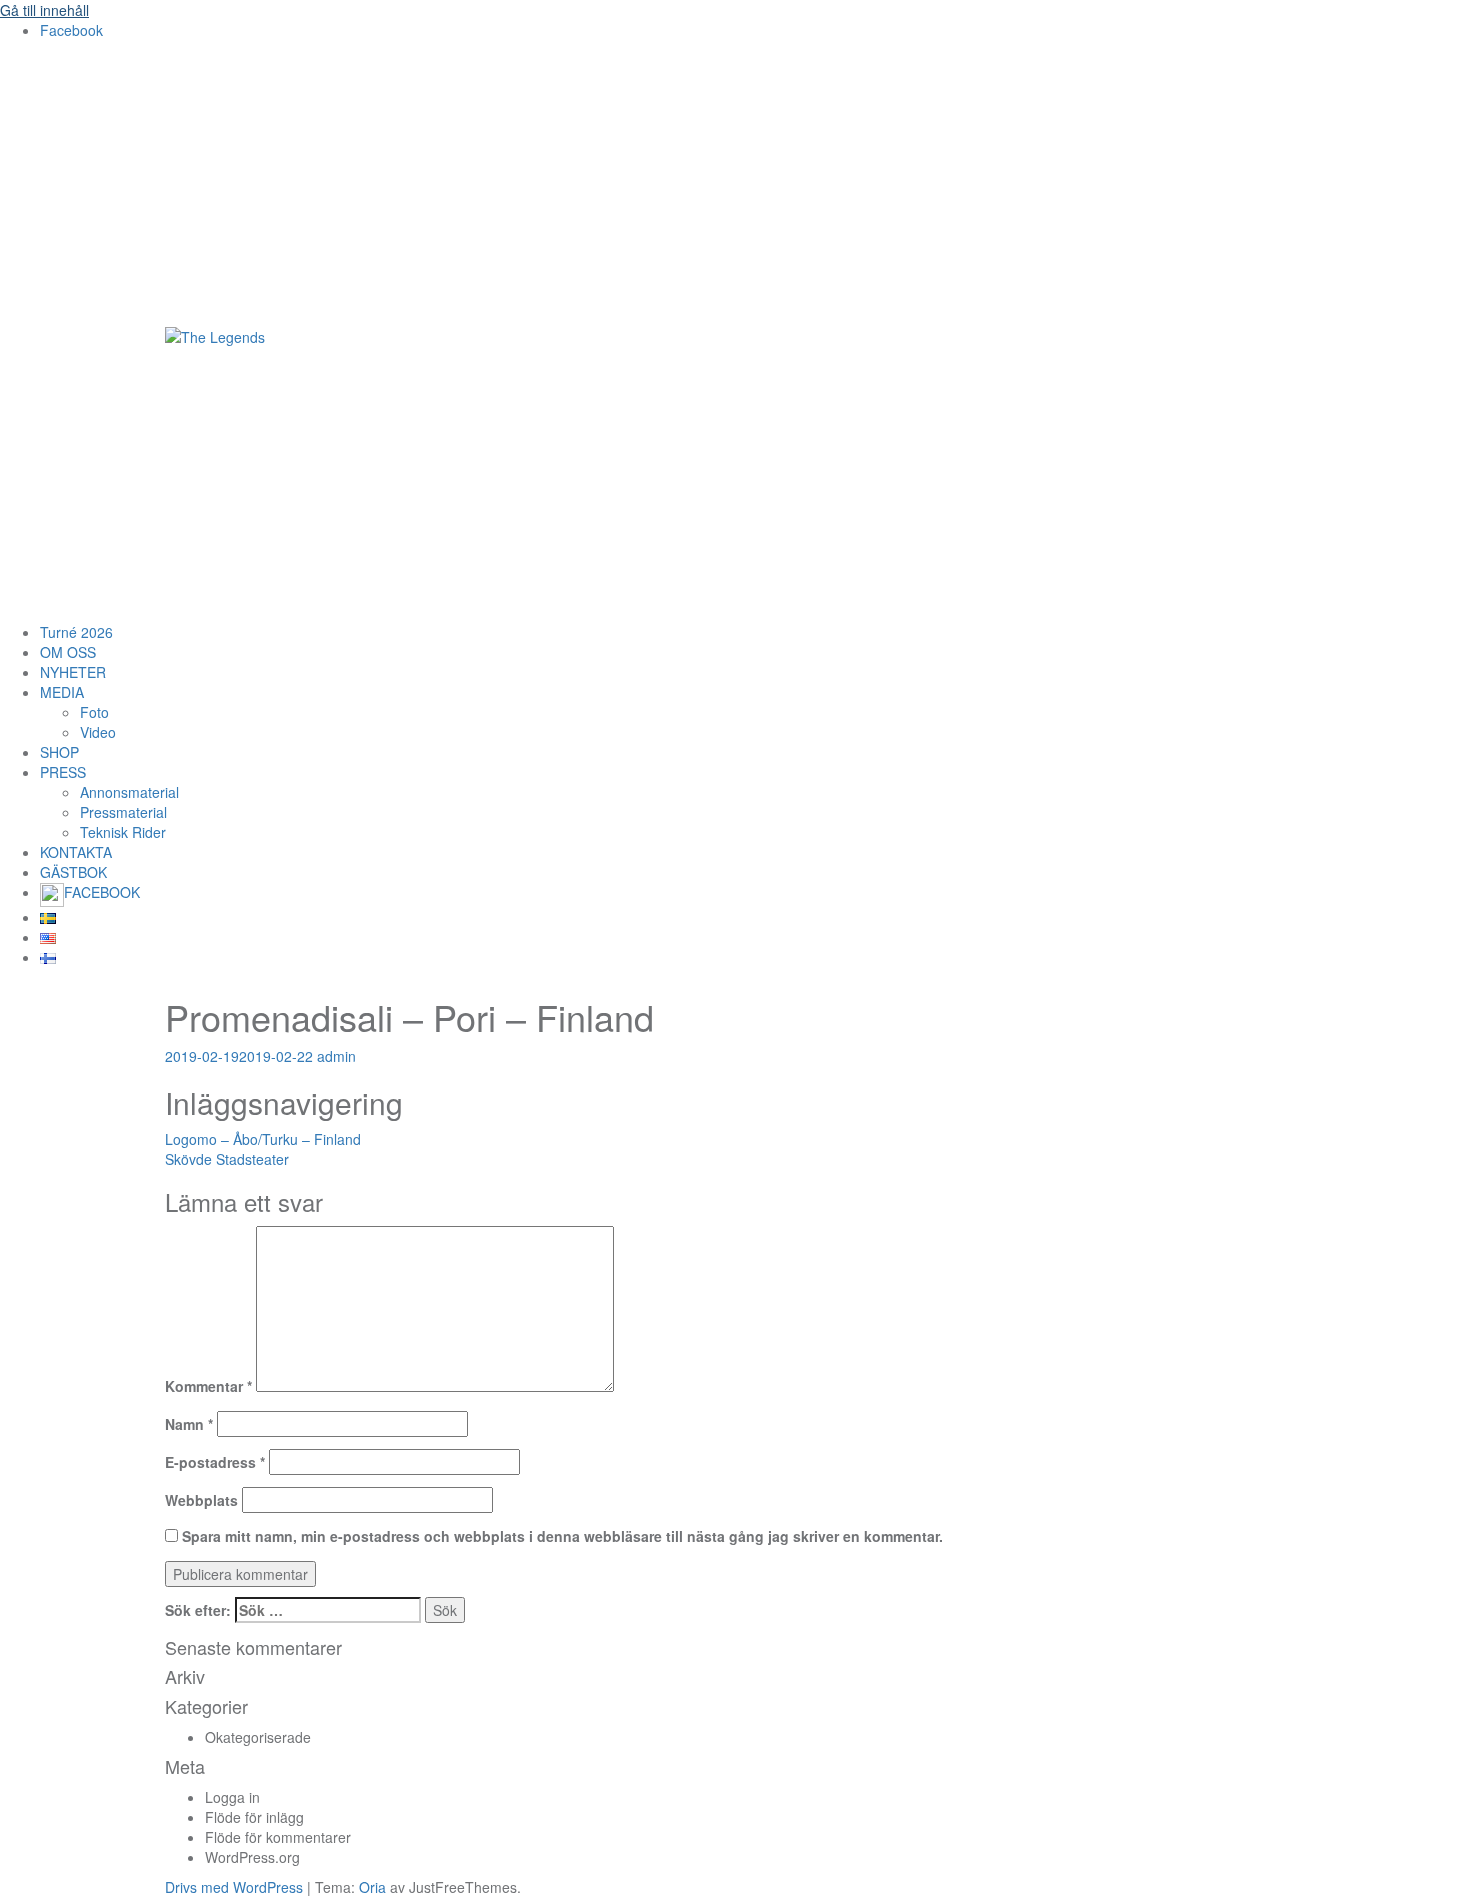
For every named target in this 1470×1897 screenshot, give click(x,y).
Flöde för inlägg (254, 1817)
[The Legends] (215, 335)
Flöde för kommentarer (278, 1837)
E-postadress (215, 1462)
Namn (189, 1424)
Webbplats (201, 1500)
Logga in (232, 1797)
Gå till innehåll (44, 10)
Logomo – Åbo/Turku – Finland (263, 1139)
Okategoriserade (258, 1737)
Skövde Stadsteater (227, 1159)
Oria (372, 1887)
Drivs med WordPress (234, 1887)
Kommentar (208, 1386)
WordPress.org (252, 1857)
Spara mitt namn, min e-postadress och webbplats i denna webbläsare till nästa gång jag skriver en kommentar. (562, 1536)
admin (336, 1056)
